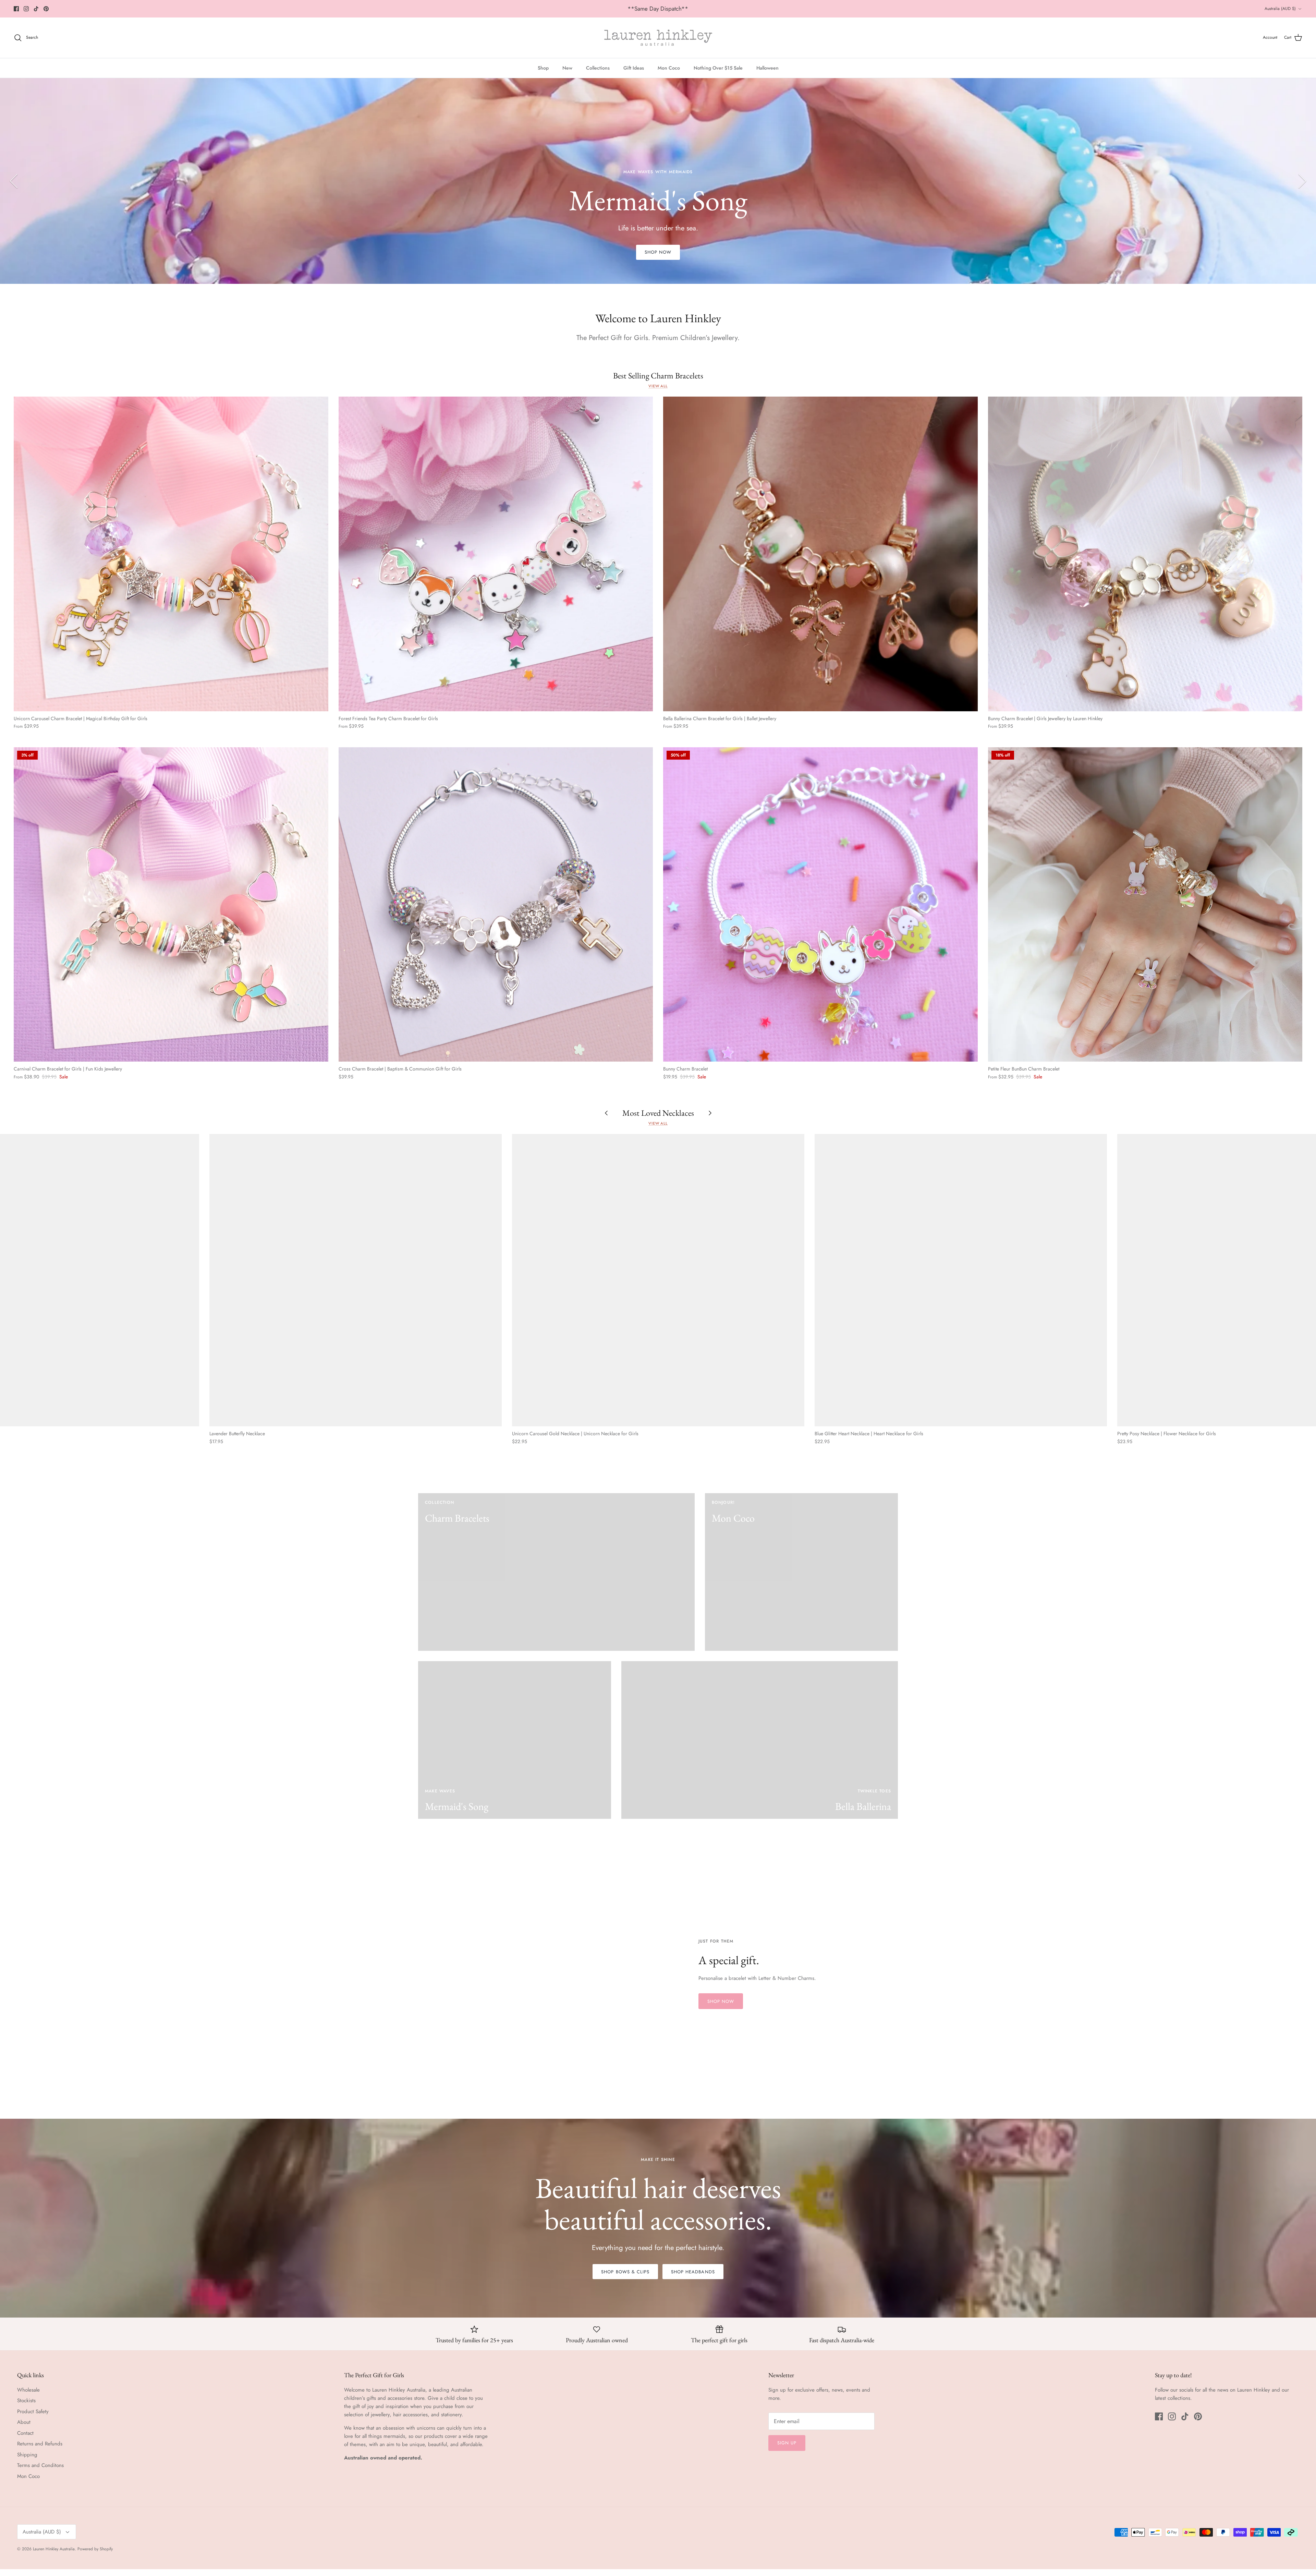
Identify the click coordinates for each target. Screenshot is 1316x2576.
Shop (543, 68)
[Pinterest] (46, 9)
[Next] (1302, 181)
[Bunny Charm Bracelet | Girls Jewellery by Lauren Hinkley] (1145, 554)
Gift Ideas (634, 68)
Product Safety (33, 2411)
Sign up (787, 2443)
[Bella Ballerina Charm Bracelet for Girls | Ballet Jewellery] (820, 554)
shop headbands (693, 2272)
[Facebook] (16, 9)
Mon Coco (669, 68)
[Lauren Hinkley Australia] (658, 38)
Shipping (27, 2455)
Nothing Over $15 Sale (718, 68)
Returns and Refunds (40, 2444)
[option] (658, 181)
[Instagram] (26, 9)
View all (658, 386)
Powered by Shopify (95, 2549)
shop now (658, 252)
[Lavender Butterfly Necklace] (356, 1280)
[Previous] (14, 181)
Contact (25, 2433)
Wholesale (28, 2390)
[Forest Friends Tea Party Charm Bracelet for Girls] (496, 554)
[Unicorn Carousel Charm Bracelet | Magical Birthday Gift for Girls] (171, 554)
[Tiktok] (36, 9)
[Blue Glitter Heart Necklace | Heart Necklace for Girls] (961, 1280)
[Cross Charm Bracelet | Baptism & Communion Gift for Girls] (496, 905)
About (24, 2422)
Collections (598, 68)
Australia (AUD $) (1280, 9)
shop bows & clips (625, 2272)
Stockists (26, 2400)
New (567, 68)
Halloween (767, 68)
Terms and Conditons (40, 2465)
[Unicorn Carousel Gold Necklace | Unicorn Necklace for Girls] (658, 1280)
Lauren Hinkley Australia (54, 2549)
